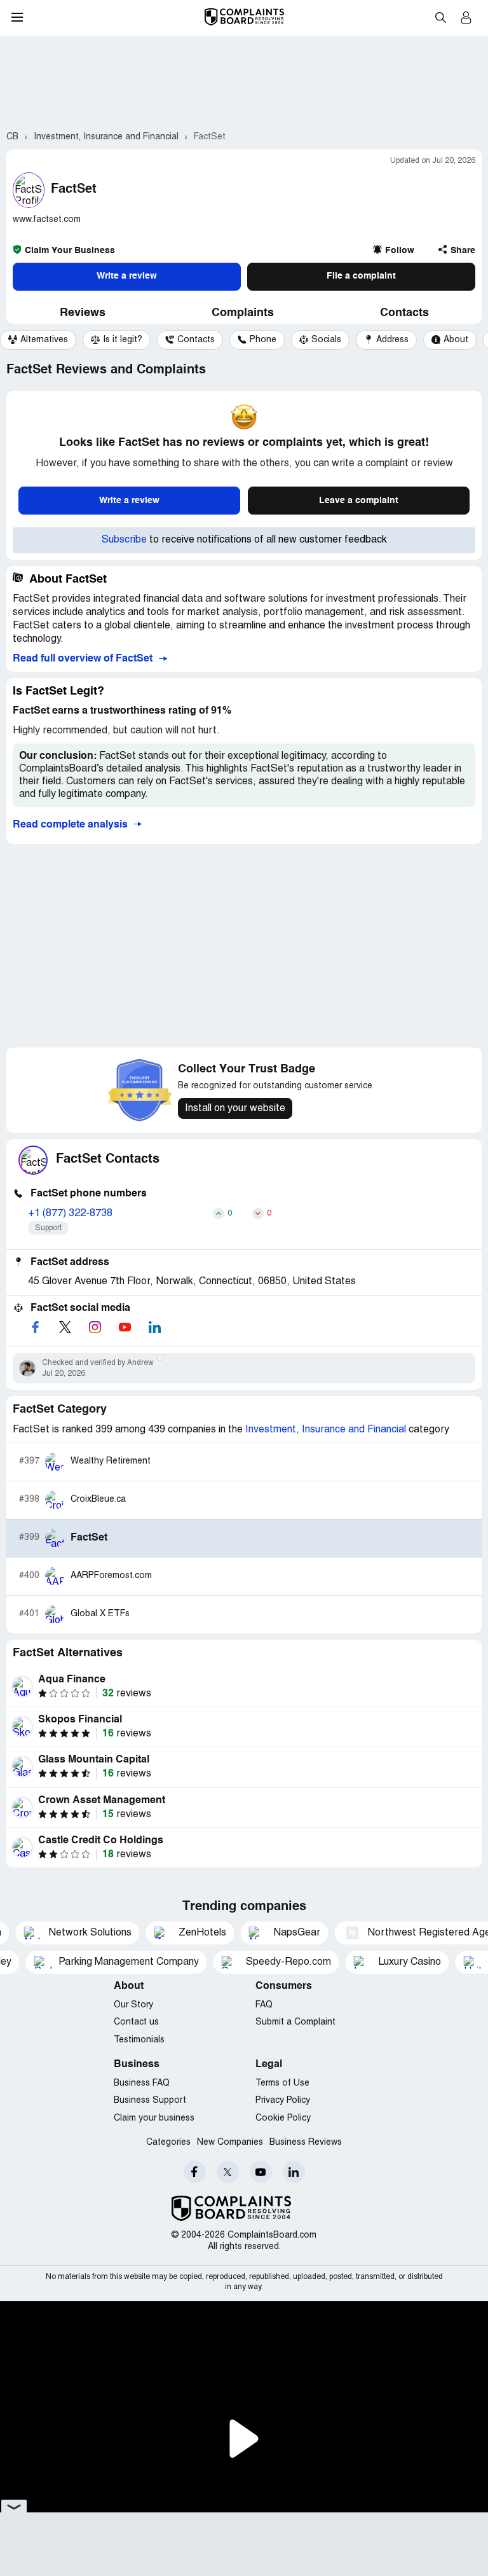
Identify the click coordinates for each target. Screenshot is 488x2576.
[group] (38, 340)
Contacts (404, 313)
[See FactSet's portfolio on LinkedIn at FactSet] (154, 1327)
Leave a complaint (359, 501)
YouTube (261, 2172)
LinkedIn (294, 2172)
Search (440, 17)
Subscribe (124, 540)
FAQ (264, 2005)
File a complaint (361, 276)
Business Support (150, 2101)
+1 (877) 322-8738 (70, 1214)
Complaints (243, 313)
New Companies (230, 2143)
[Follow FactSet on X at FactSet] (65, 1327)
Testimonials (139, 2040)
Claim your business (154, 2118)
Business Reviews (306, 2143)
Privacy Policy (283, 2101)
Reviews (83, 313)
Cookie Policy (283, 2118)
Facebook (195, 2172)
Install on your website (235, 1109)
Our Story (133, 2005)
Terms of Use (282, 2083)
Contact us (136, 2022)
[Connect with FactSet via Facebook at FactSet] (35, 1327)
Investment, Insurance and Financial (327, 1430)
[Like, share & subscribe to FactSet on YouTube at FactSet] (125, 1327)
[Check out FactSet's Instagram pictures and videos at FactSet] (95, 1327)
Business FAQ (142, 2083)
